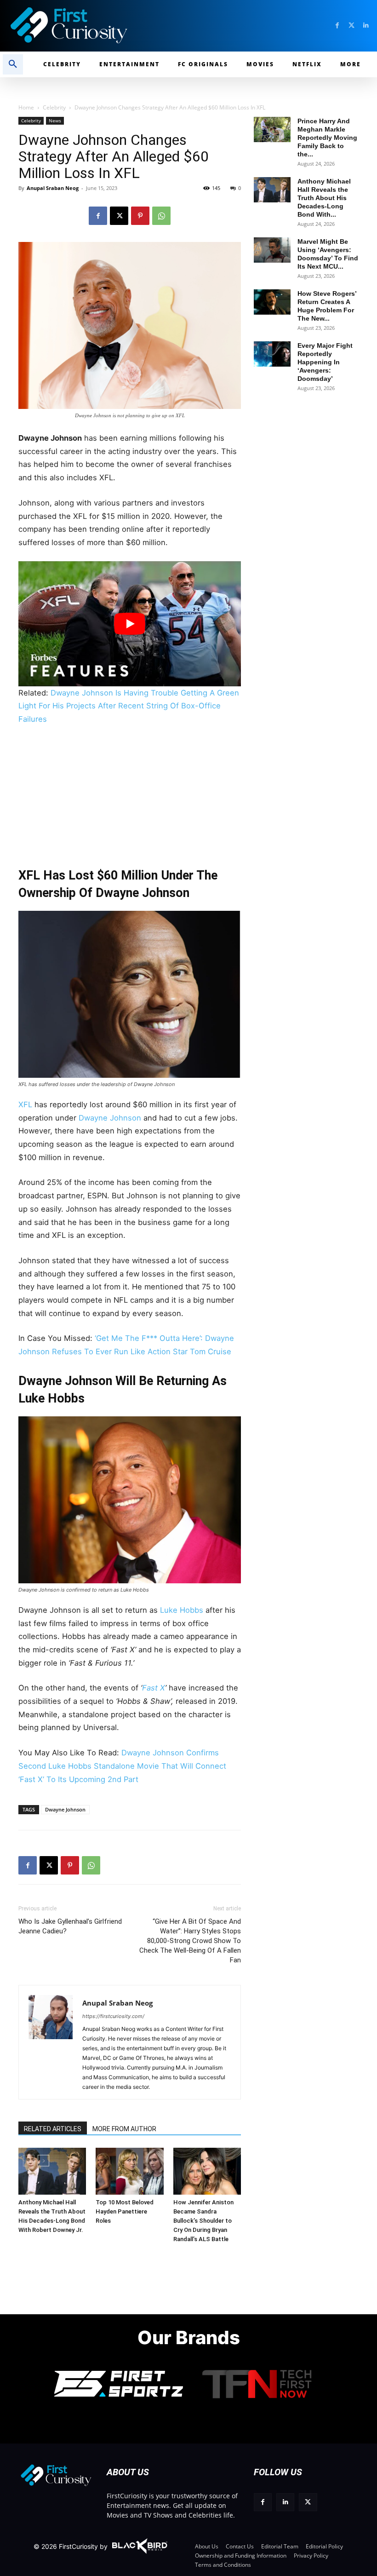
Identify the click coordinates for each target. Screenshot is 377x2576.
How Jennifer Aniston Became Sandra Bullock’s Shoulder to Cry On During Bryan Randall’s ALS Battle (203, 2221)
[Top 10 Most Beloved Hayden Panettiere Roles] (129, 2171)
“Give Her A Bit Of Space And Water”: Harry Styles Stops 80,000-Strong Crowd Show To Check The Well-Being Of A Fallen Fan (190, 1941)
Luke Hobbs (182, 1610)
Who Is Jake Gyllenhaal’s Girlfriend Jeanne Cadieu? (70, 1926)
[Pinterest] (140, 216)
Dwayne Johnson (110, 1118)
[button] (13, 64)
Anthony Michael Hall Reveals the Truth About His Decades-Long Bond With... (324, 198)
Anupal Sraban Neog (53, 188)
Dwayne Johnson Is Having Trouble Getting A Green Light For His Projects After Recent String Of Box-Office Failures (129, 706)
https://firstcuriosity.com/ (113, 2016)
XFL (26, 1104)
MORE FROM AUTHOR (124, 2129)
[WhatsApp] (161, 216)
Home (26, 107)
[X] (119, 216)
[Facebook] (337, 26)
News (55, 121)
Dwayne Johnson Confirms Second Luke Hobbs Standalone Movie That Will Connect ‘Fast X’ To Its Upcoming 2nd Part (122, 1766)
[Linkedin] (366, 26)
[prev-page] (29, 2160)
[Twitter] (351, 26)
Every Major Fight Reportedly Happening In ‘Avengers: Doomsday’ (325, 362)
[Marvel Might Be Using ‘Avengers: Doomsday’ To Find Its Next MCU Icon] (272, 250)
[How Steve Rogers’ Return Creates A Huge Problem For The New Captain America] (272, 302)
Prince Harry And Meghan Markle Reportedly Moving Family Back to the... (327, 138)
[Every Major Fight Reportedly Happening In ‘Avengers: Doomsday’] (272, 354)
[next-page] (43, 2160)
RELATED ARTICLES (53, 2129)
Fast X (154, 1688)
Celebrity (54, 107)
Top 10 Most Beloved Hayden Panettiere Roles (125, 2211)
